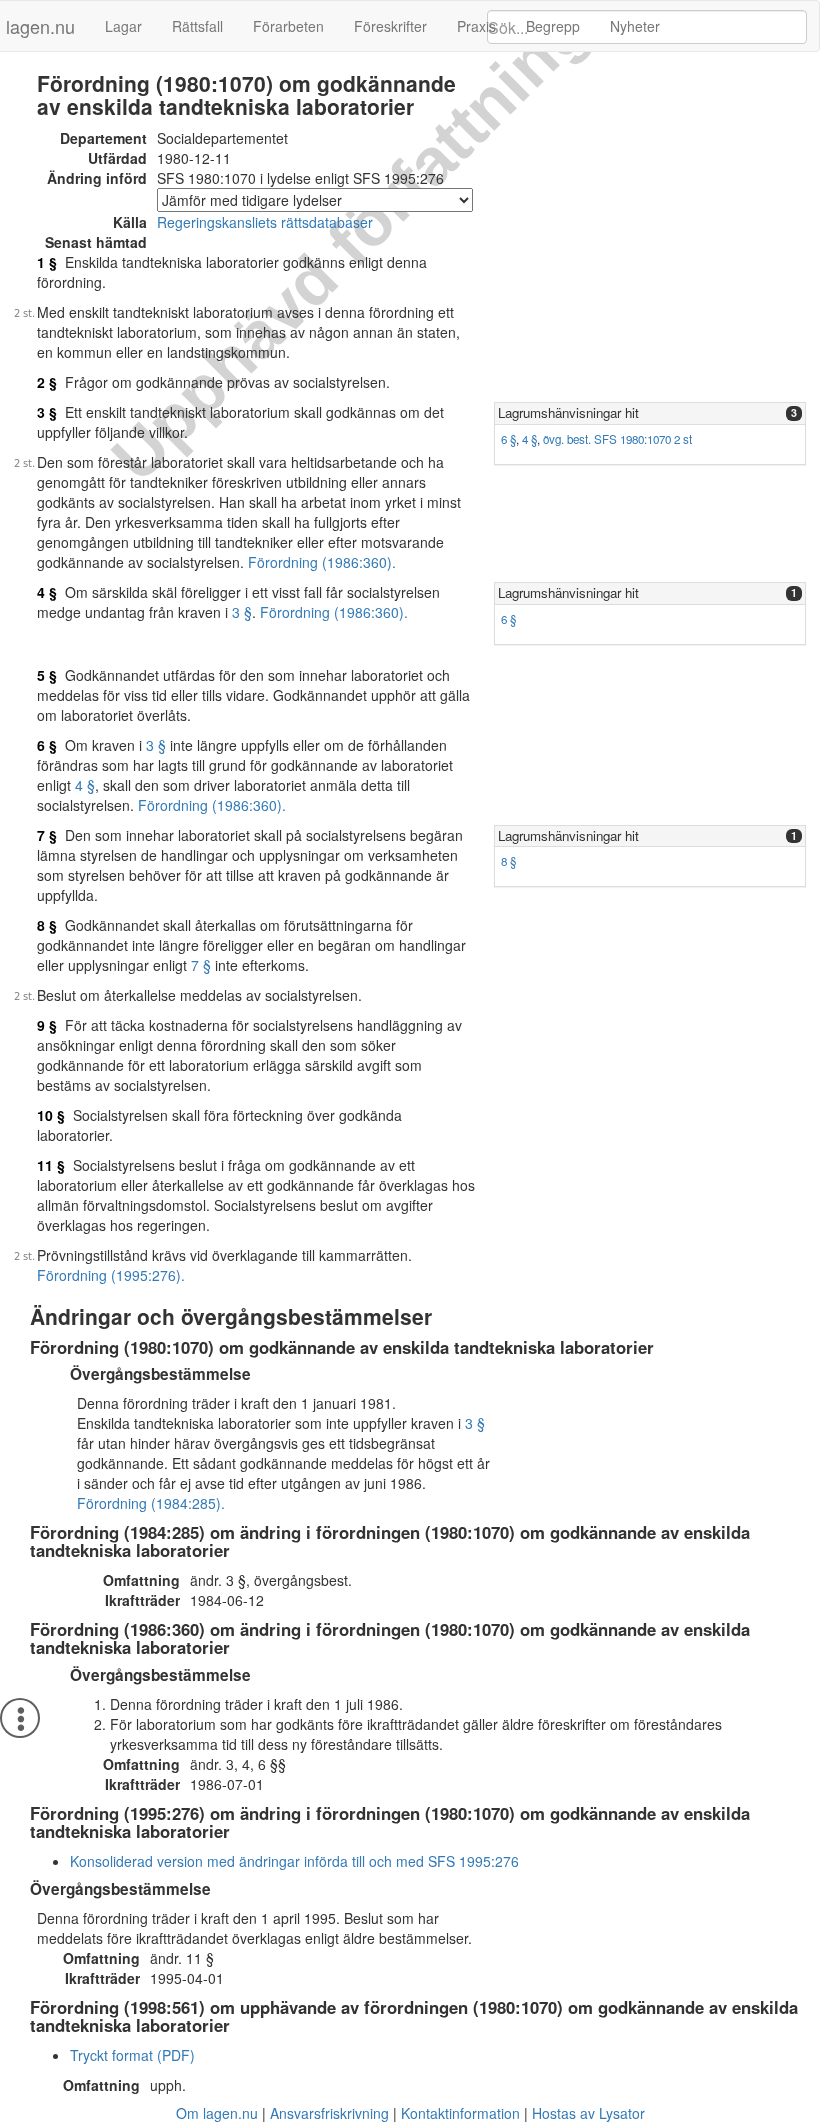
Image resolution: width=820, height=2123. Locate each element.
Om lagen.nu (217, 2113)
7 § (47, 835)
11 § (51, 1165)
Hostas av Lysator (588, 2113)
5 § (47, 675)
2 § (47, 382)
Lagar (123, 26)
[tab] (650, 413)
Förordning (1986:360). (322, 562)
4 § (529, 439)
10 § (51, 1115)
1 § (47, 262)
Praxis (476, 26)
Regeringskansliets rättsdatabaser (265, 222)
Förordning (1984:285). (151, 1503)
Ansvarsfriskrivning (329, 2113)
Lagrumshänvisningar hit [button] (568, 412)
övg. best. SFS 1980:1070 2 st (617, 439)
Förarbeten (288, 26)
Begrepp (553, 26)
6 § (508, 439)
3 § (47, 412)
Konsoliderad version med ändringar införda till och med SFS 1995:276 (294, 1861)
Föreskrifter (390, 26)
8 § (508, 861)
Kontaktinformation (460, 2113)
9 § (47, 1025)
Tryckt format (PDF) (132, 2055)
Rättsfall (197, 26)
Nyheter (635, 26)
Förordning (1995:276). (111, 1275)
